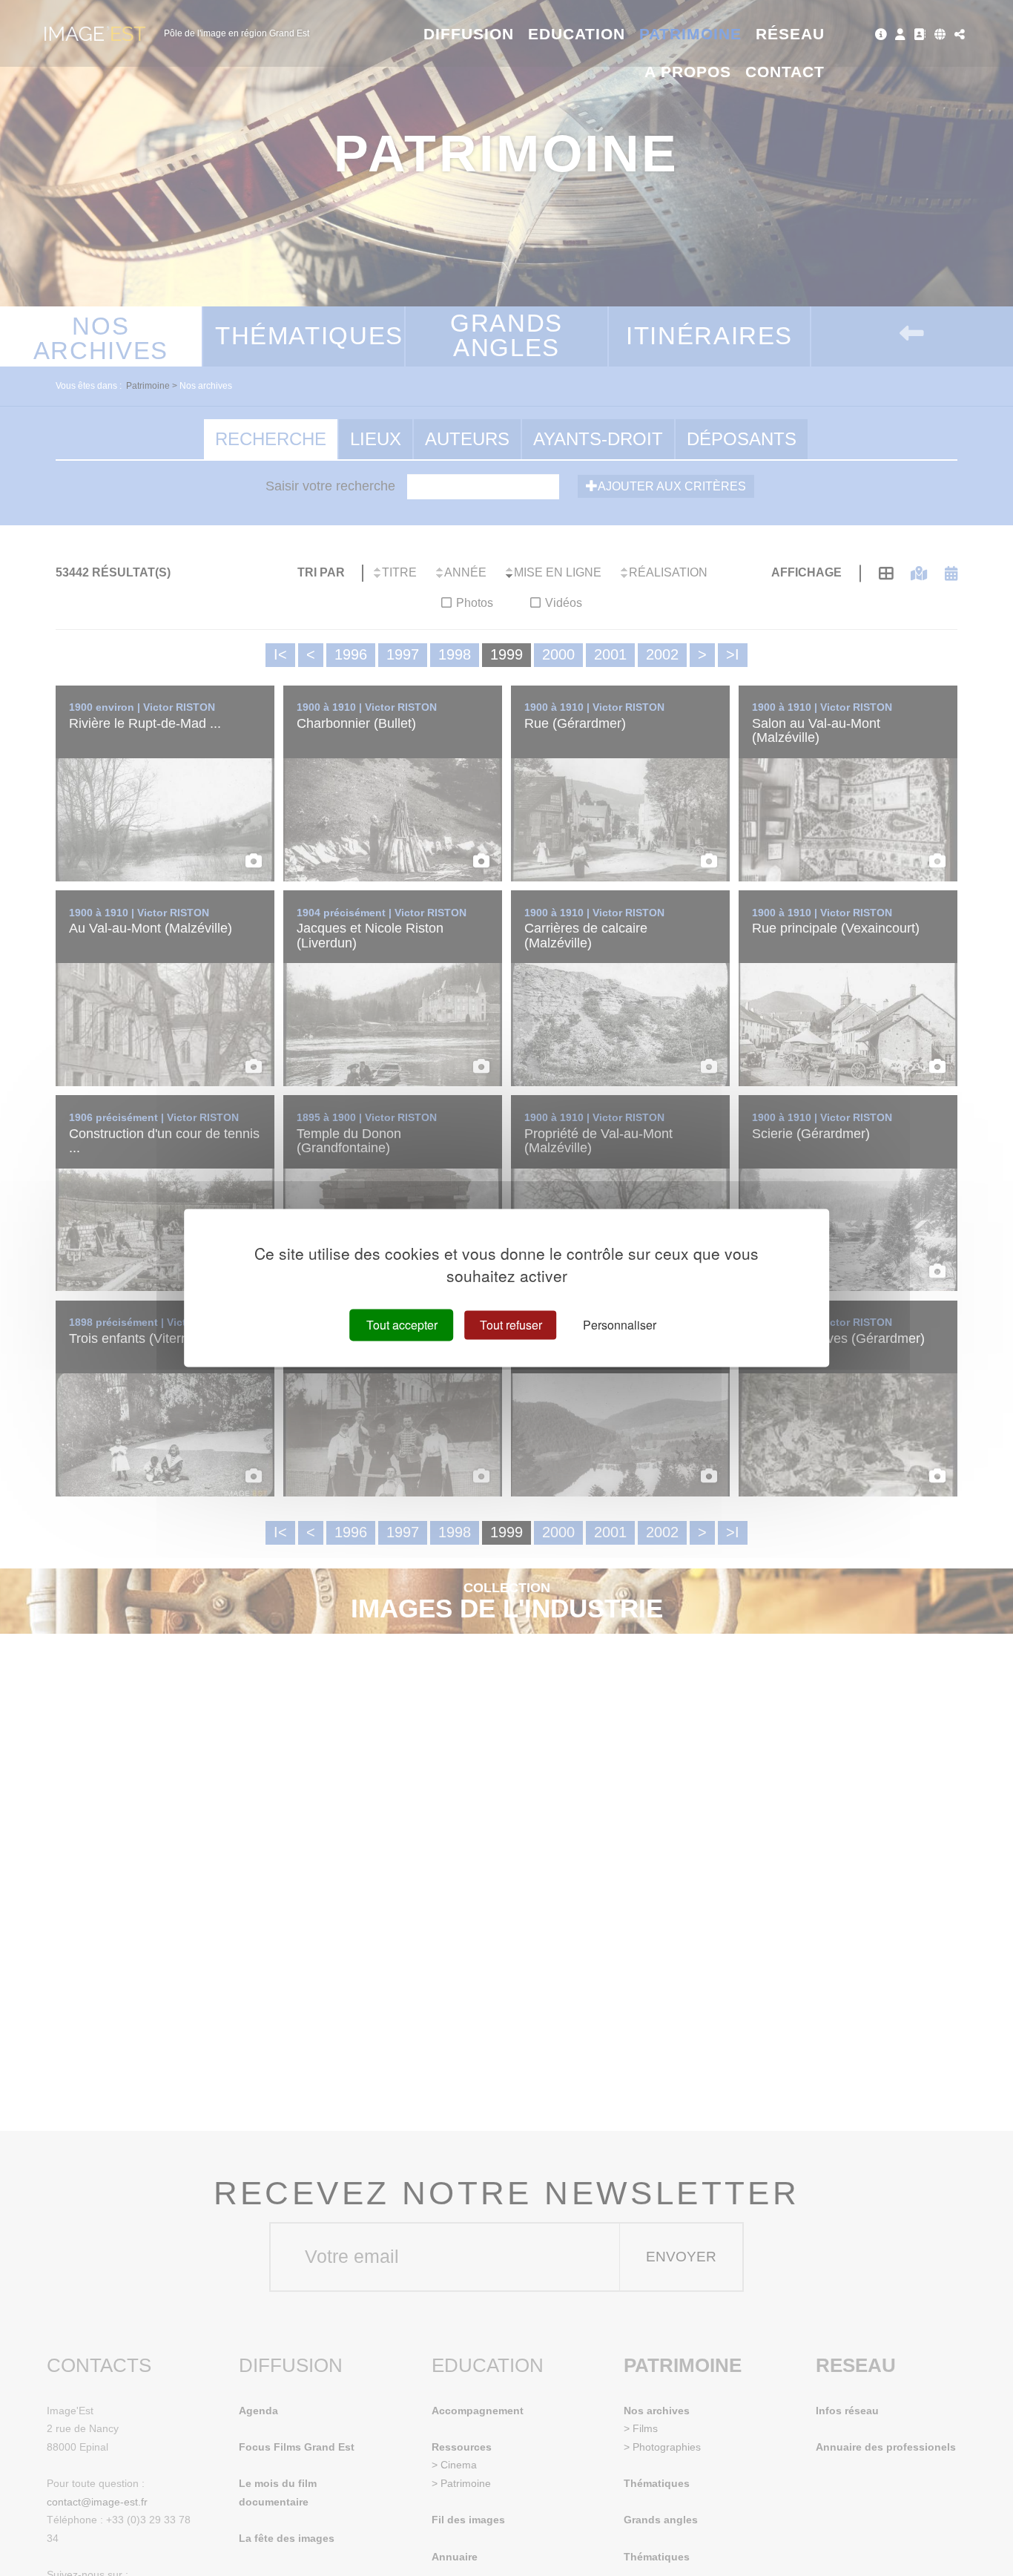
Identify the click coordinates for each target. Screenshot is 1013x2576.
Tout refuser (511, 1325)
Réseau (790, 34)
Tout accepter (402, 1325)
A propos (688, 72)
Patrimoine (691, 34)
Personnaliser (620, 1325)
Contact (785, 72)
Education (577, 34)
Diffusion (469, 34)
